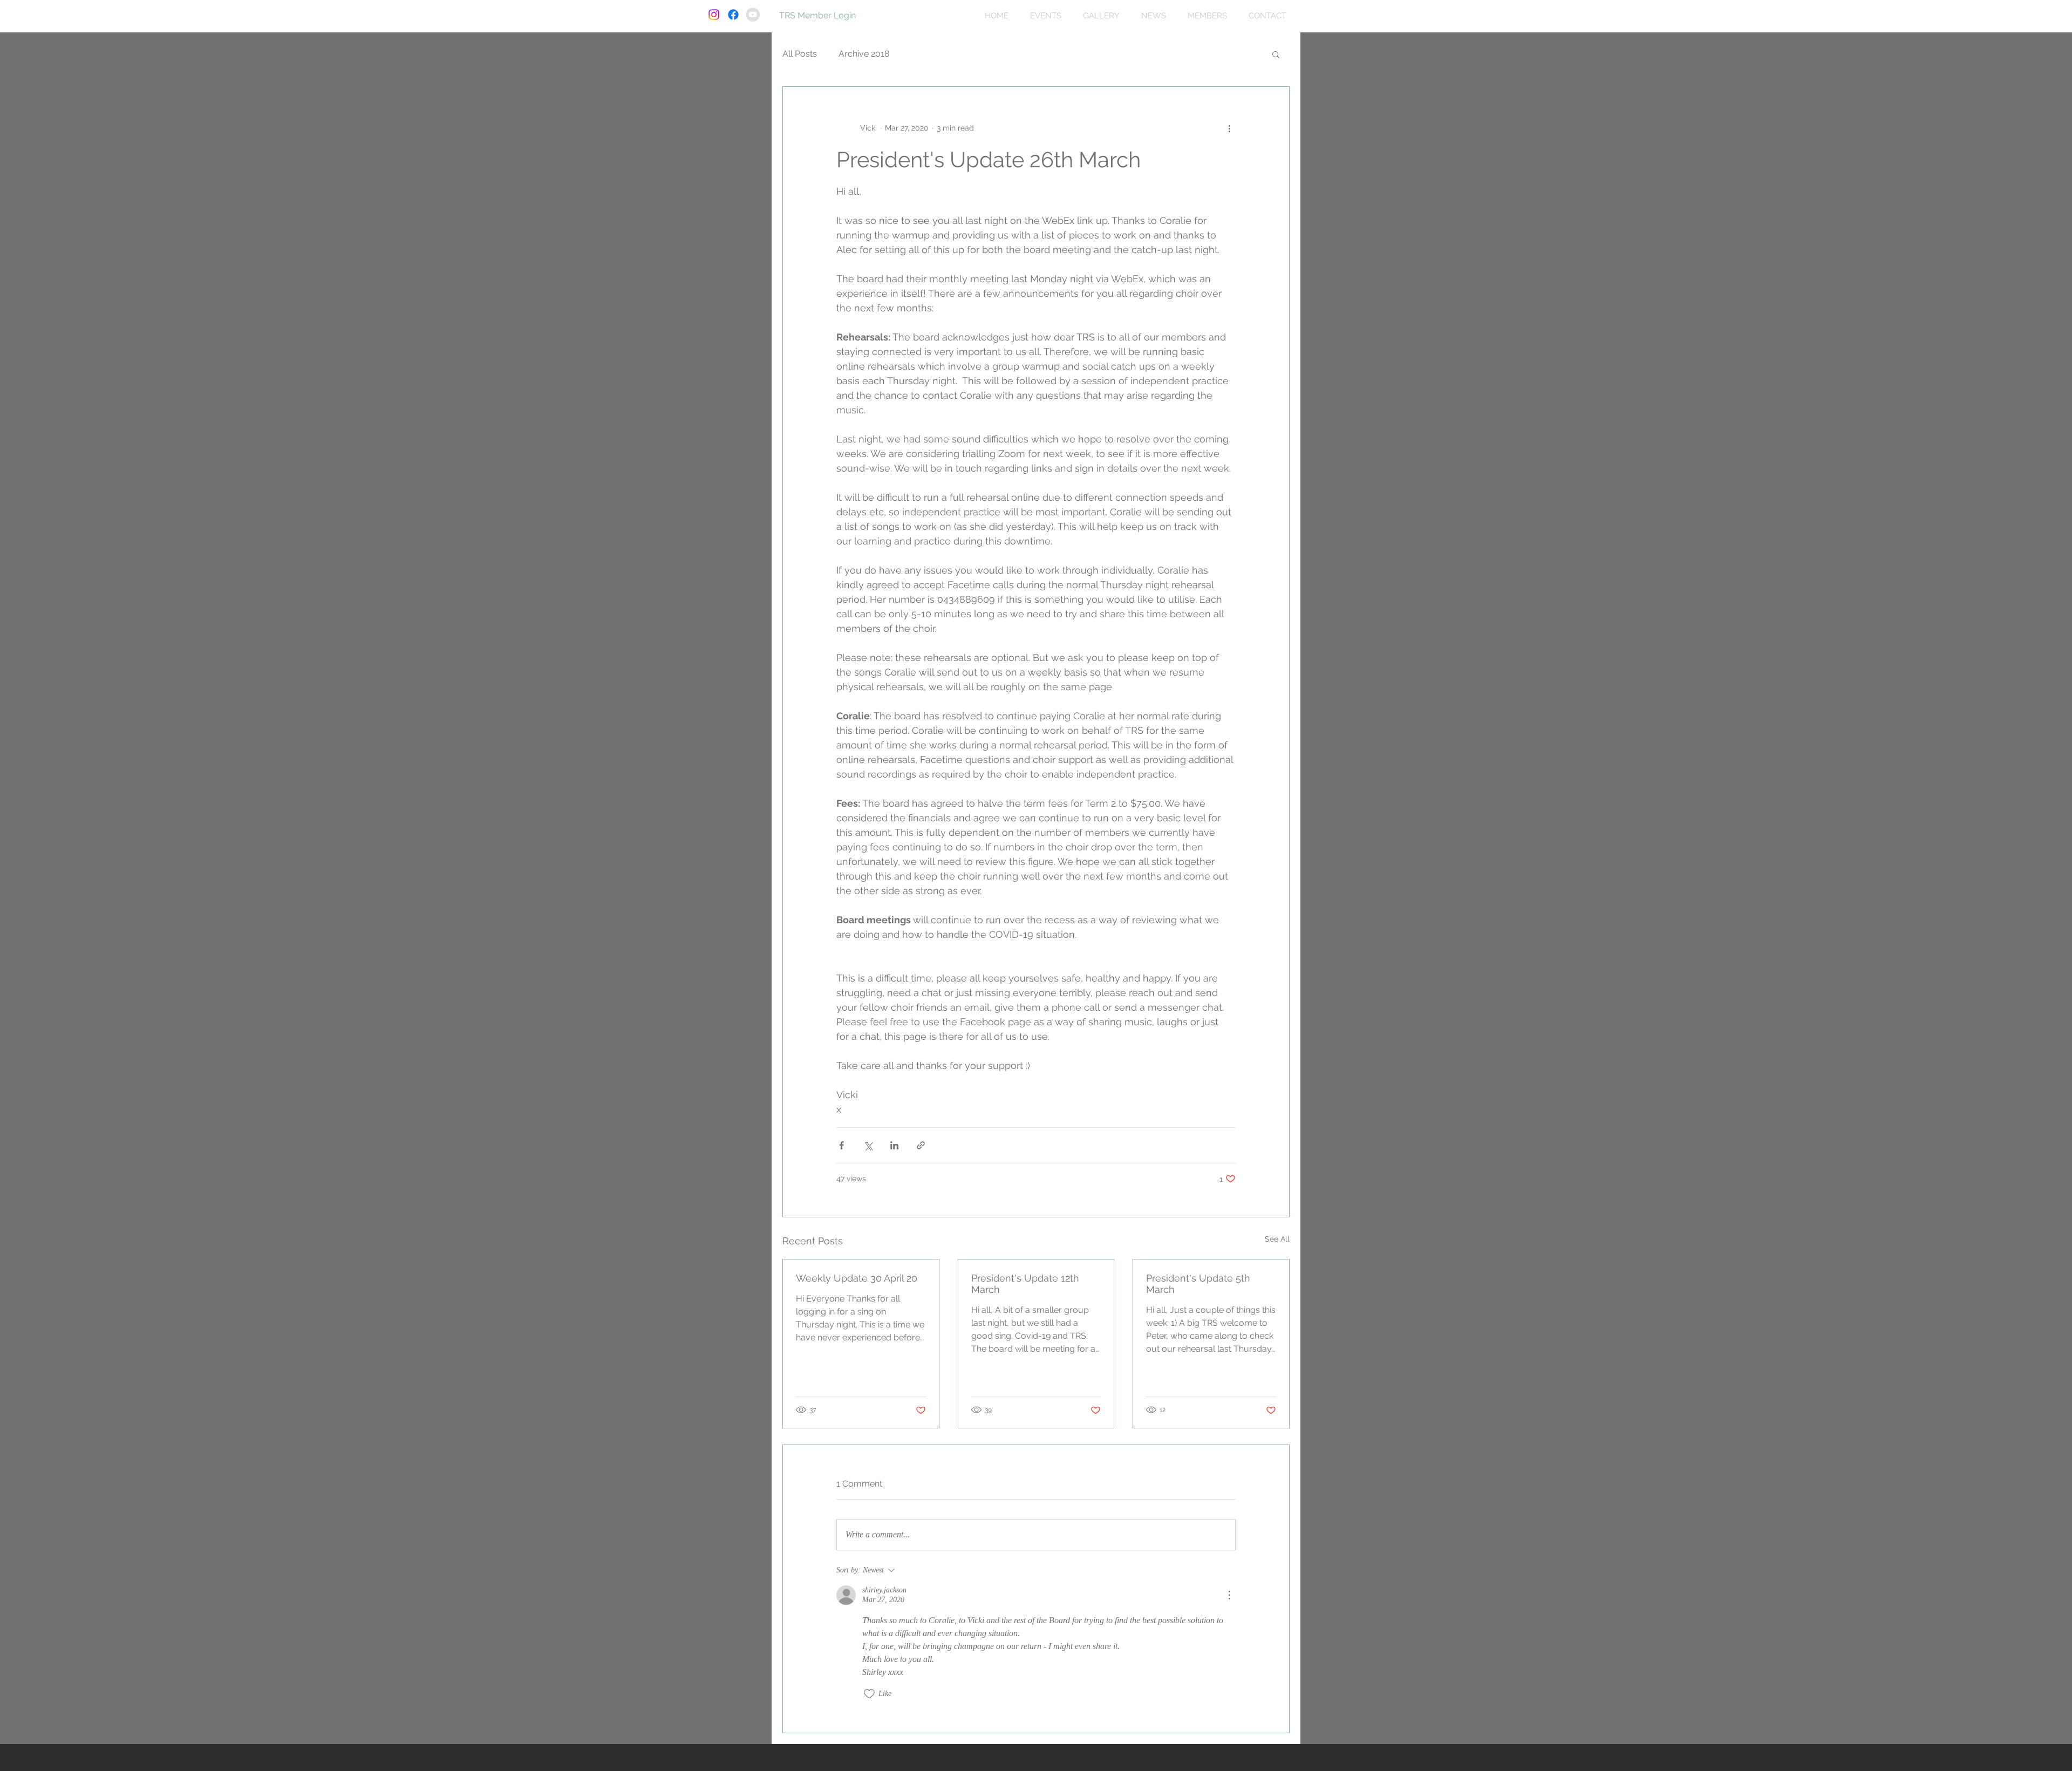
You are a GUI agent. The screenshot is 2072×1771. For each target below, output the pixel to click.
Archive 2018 (864, 54)
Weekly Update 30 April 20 (857, 1278)
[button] (1276, 54)
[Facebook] (733, 15)
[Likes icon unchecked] (869, 1694)
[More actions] (1229, 128)
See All (1277, 1239)
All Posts (800, 54)
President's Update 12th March (1025, 1284)
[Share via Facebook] (841, 1145)
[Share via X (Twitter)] (868, 1145)
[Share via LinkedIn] (894, 1145)
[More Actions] (1229, 1595)
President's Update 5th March (1198, 1284)
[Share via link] (921, 1145)
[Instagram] (714, 15)
